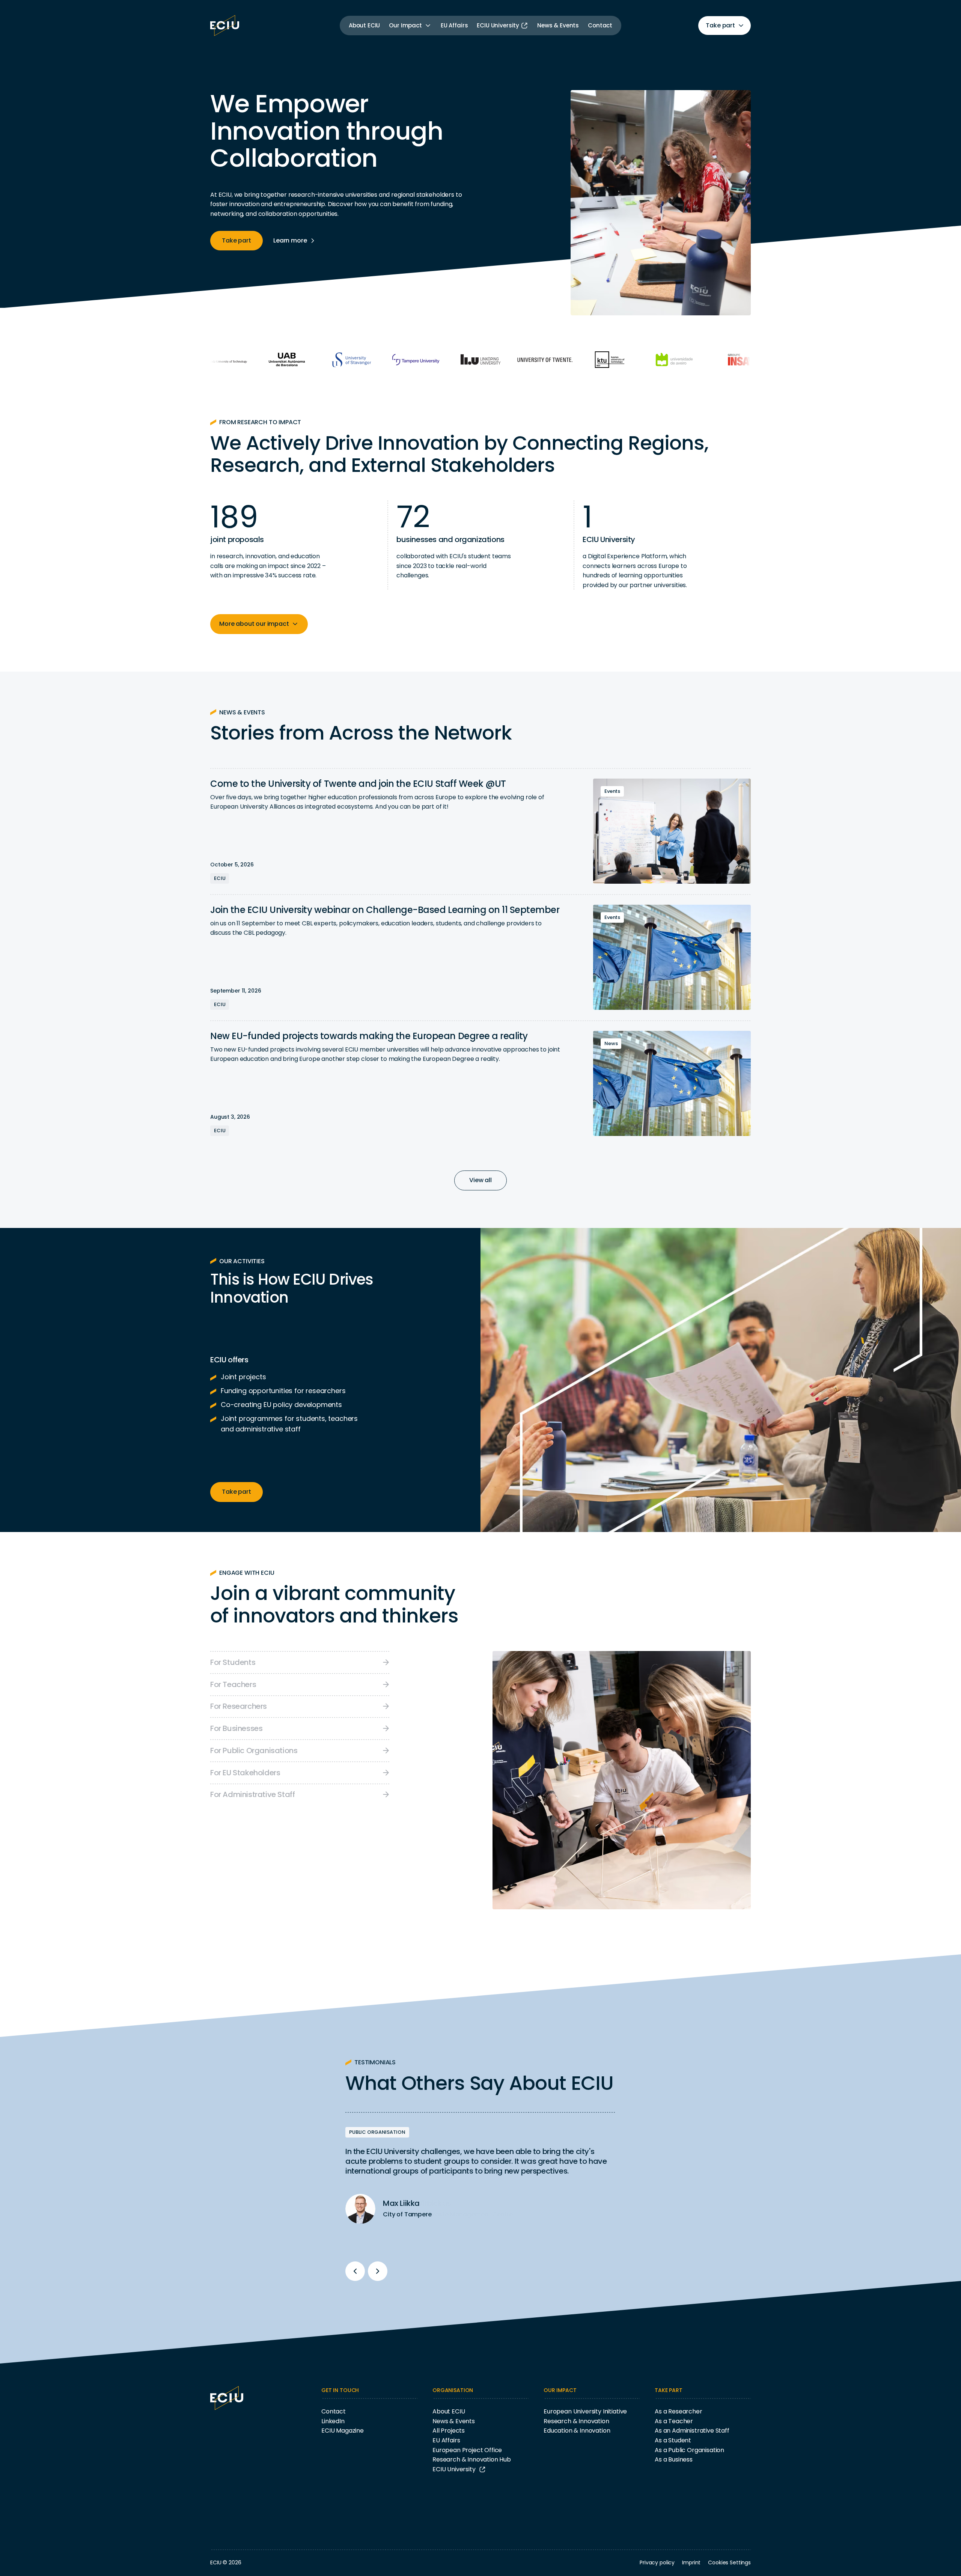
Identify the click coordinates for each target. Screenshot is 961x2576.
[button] (410, 26)
